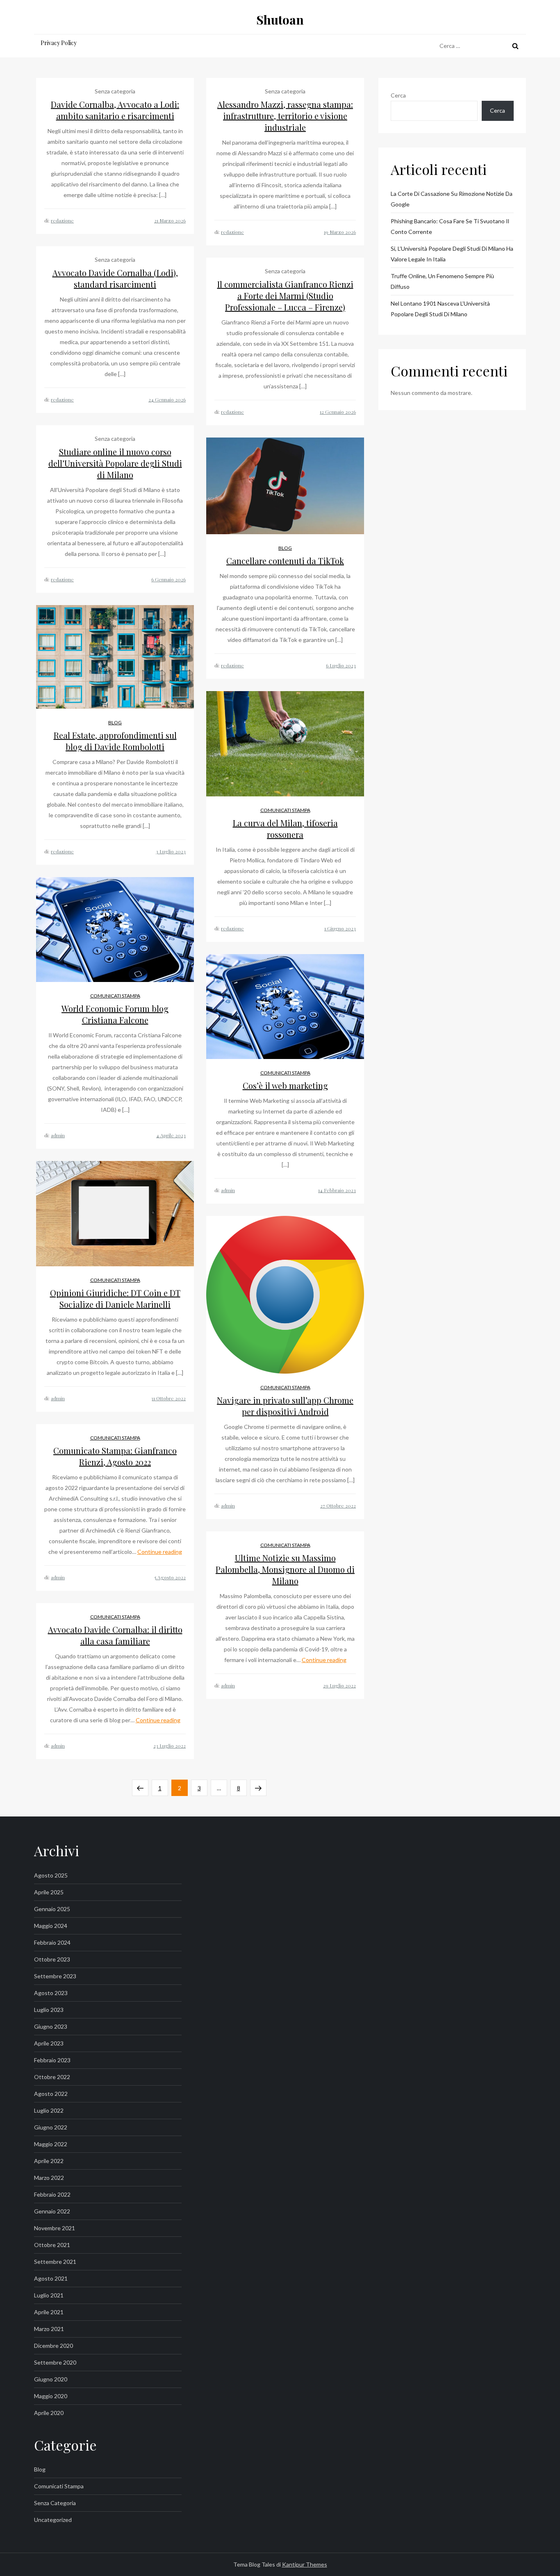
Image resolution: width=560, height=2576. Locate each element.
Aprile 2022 (49, 2161)
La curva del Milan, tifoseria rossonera (285, 829)
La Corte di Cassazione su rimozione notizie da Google (452, 199)
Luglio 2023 (49, 2010)
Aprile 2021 (49, 2312)
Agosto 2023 (51, 1993)
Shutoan (280, 20)
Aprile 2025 (49, 1892)
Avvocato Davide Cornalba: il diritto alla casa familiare (115, 1635)
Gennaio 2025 (52, 1909)
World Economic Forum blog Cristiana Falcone (115, 1014)
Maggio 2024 (51, 1926)
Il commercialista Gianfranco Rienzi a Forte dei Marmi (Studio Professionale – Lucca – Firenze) (285, 296)
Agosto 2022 (51, 2094)
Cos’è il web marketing (285, 1085)
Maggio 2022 (51, 2144)
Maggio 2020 (51, 2396)
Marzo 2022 (49, 2178)
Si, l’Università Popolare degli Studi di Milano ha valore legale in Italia (452, 254)
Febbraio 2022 (52, 2194)
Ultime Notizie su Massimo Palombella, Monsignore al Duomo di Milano (285, 1569)
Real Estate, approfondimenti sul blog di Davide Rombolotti (115, 741)
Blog (285, 548)
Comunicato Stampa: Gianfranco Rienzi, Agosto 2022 (115, 1456)
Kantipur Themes (305, 2564)
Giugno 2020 (51, 2379)
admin (58, 1135)
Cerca (398, 95)
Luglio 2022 (49, 2110)
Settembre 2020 (55, 2362)
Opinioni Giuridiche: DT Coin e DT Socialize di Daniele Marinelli (115, 1298)
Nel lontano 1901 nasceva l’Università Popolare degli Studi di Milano (440, 309)
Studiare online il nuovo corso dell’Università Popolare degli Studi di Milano (115, 463)
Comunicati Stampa (285, 810)
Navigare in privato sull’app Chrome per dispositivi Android (285, 1406)
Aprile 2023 (49, 2043)
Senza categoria (55, 2503)
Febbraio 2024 (52, 1942)
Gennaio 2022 (52, 2211)
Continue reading (160, 1552)
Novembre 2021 (55, 2228)
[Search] (515, 46)
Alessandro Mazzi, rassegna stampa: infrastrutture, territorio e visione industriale (285, 116)
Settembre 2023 (55, 1976)
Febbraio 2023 (52, 2060)
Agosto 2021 (51, 2278)
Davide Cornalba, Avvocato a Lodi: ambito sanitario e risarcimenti (115, 110)
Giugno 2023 (51, 2026)
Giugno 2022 (51, 2127)
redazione (62, 220)
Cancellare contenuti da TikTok (285, 561)
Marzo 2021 (49, 2329)
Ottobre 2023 (52, 1959)
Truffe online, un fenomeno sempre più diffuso (442, 281)
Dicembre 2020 (53, 2346)
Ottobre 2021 (52, 2245)
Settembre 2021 (55, 2262)
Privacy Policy (59, 43)
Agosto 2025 (51, 1875)
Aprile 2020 (49, 2413)
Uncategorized (53, 2520)
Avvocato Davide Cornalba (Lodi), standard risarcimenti (115, 278)
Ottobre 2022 (52, 2077)
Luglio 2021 (49, 2295)
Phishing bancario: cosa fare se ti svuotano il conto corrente (450, 226)
